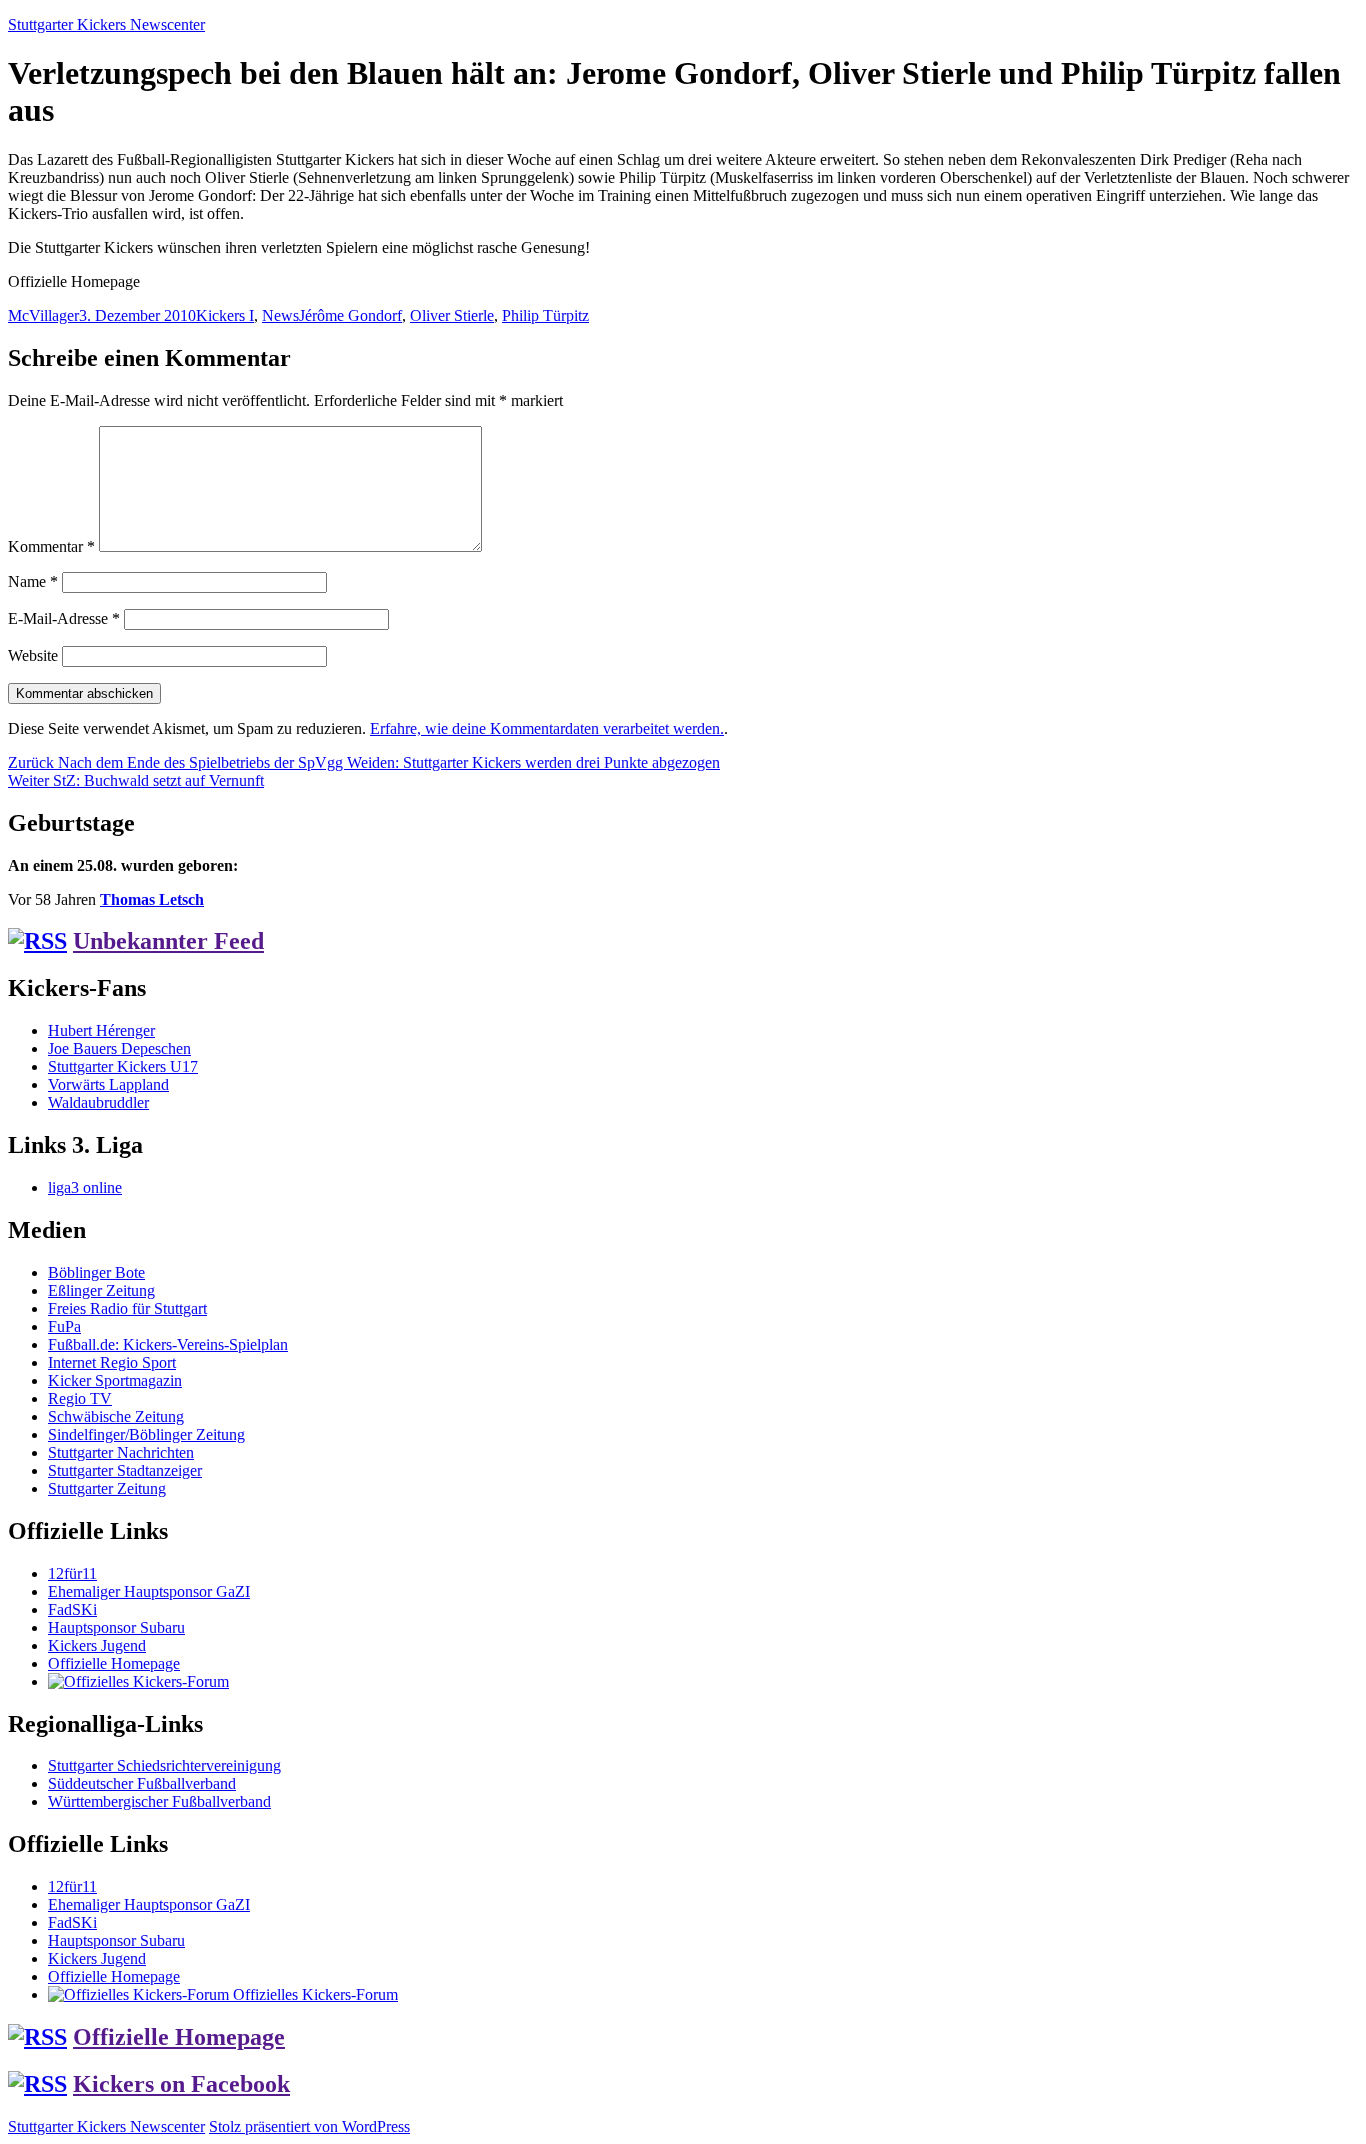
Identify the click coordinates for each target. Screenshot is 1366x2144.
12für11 (72, 1573)
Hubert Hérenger (101, 1030)
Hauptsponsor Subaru (116, 1627)
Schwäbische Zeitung (116, 1416)
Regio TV (80, 1398)
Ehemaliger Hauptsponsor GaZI (149, 1591)
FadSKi (72, 1609)
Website (33, 655)
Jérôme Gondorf (350, 315)
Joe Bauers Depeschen (119, 1048)
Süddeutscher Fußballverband (142, 1783)
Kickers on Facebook (181, 2084)
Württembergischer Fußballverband (159, 1801)
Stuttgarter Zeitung (107, 1488)
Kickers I (225, 315)
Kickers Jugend (97, 1645)
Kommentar (51, 546)
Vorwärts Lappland (108, 1084)
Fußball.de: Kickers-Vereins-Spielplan (168, 1344)
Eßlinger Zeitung (101, 1290)
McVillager (43, 315)
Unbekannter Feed (168, 941)
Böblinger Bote (96, 1272)
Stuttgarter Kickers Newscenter (106, 24)
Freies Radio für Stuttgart (127, 1308)
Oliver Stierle (452, 315)
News (280, 315)
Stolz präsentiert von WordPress (309, 2126)
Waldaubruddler (98, 1102)
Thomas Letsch (152, 899)
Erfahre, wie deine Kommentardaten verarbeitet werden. (547, 728)
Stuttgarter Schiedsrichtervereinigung (164, 1765)
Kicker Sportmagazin (115, 1380)
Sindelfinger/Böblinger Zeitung (146, 1434)
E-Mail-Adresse (64, 618)
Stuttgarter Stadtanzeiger (125, 1470)
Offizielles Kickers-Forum (313, 1994)
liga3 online (85, 1187)
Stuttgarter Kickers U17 (123, 1066)
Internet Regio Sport (112, 1362)
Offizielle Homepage (114, 1663)
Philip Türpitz (545, 315)
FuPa (64, 1326)
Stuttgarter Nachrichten (121, 1452)
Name (33, 581)
